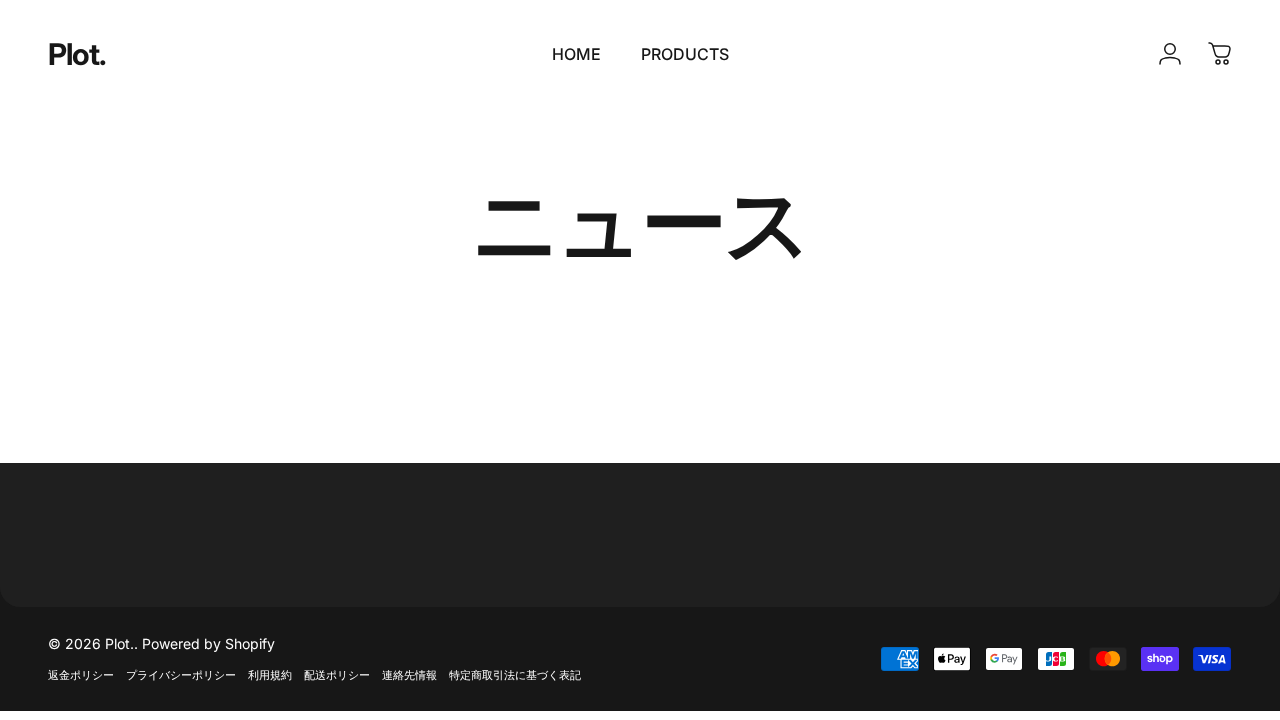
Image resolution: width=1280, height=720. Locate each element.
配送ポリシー (337, 675)
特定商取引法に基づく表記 (515, 675)
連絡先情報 (409, 675)
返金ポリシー (81, 675)
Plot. (77, 54)
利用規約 (270, 675)
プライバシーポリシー (181, 675)
